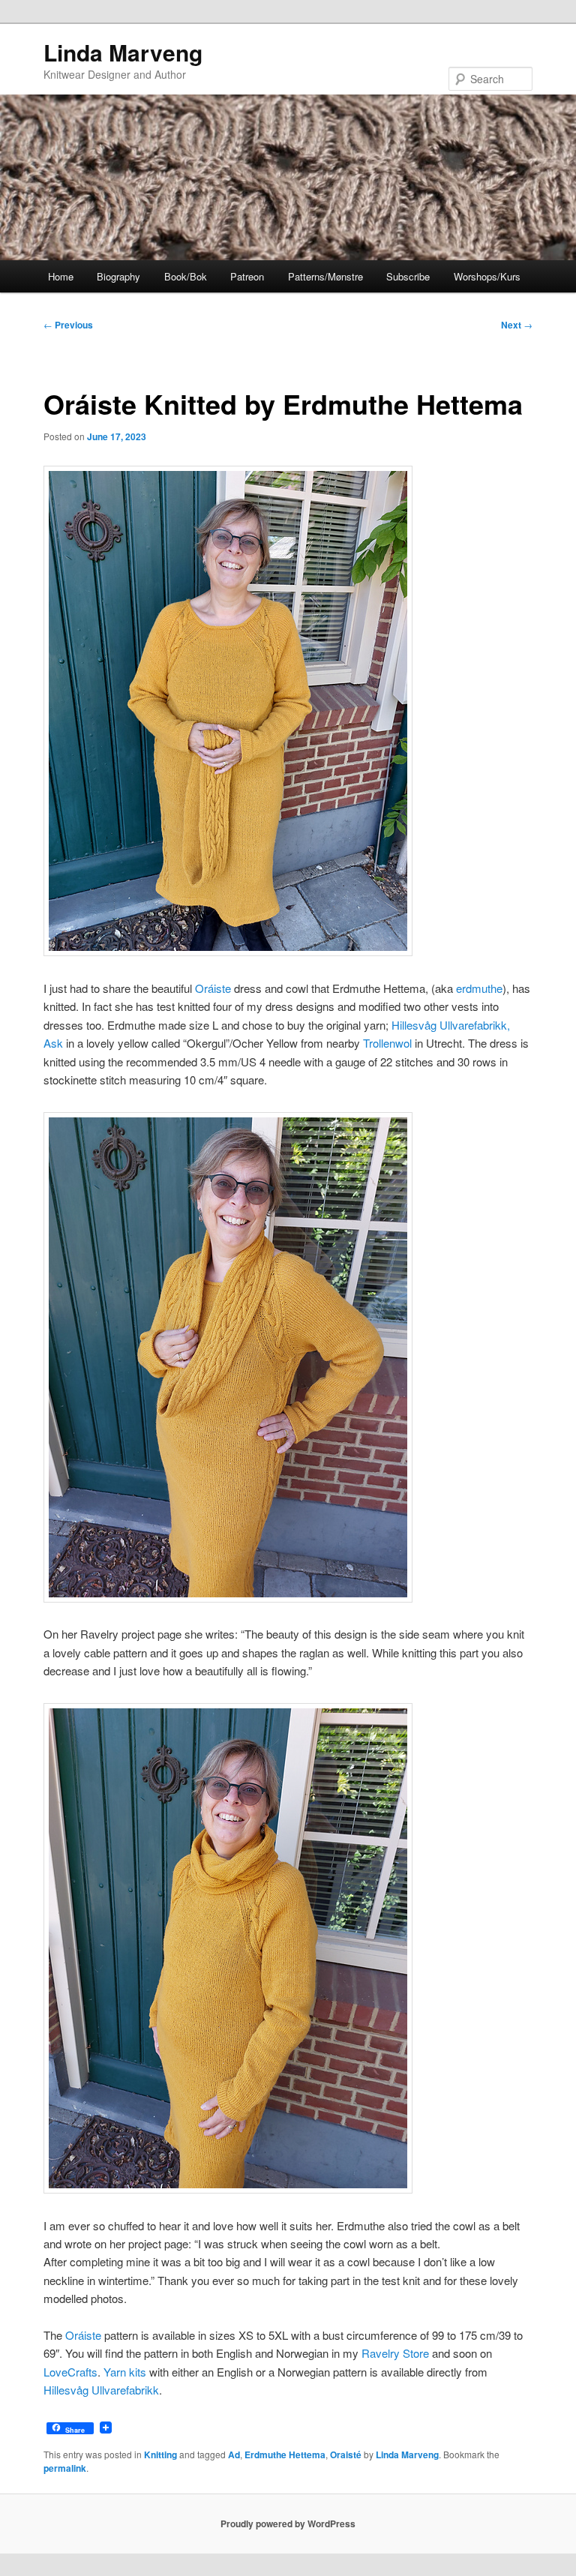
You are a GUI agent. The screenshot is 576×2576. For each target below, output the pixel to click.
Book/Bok (186, 276)
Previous (68, 325)
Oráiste (213, 988)
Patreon (247, 276)
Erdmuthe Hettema (285, 2455)
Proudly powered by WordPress (288, 2524)
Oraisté (346, 2455)
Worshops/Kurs (487, 276)
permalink (65, 2468)
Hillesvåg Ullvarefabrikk (101, 2390)
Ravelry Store (395, 2353)
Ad (234, 2455)
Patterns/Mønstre (325, 276)
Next (517, 325)
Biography (118, 276)
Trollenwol (387, 1043)
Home (61, 276)
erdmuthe (479, 988)
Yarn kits (125, 2372)
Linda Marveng (123, 52)
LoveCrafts (70, 2372)
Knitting (160, 2455)
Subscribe (408, 276)
